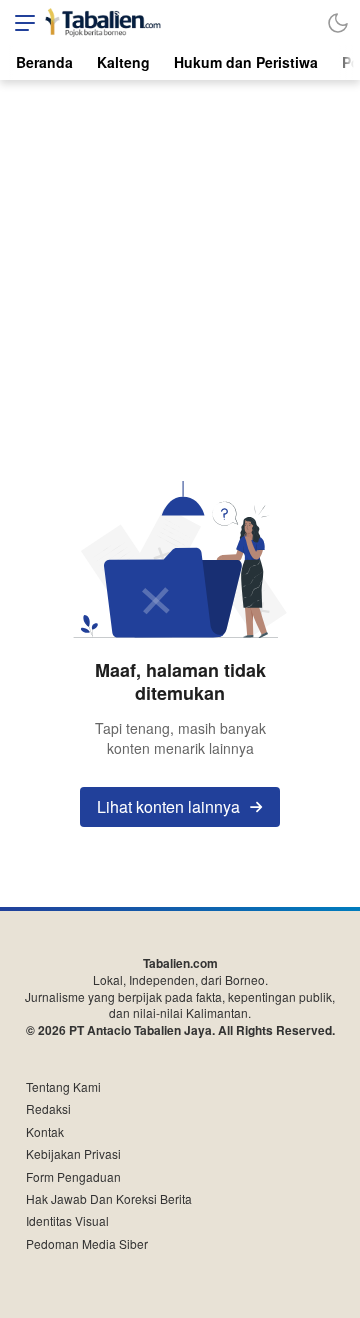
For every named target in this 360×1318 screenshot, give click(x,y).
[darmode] (338, 22)
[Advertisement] (180, 270)
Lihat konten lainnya (168, 806)
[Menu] (20, 22)
